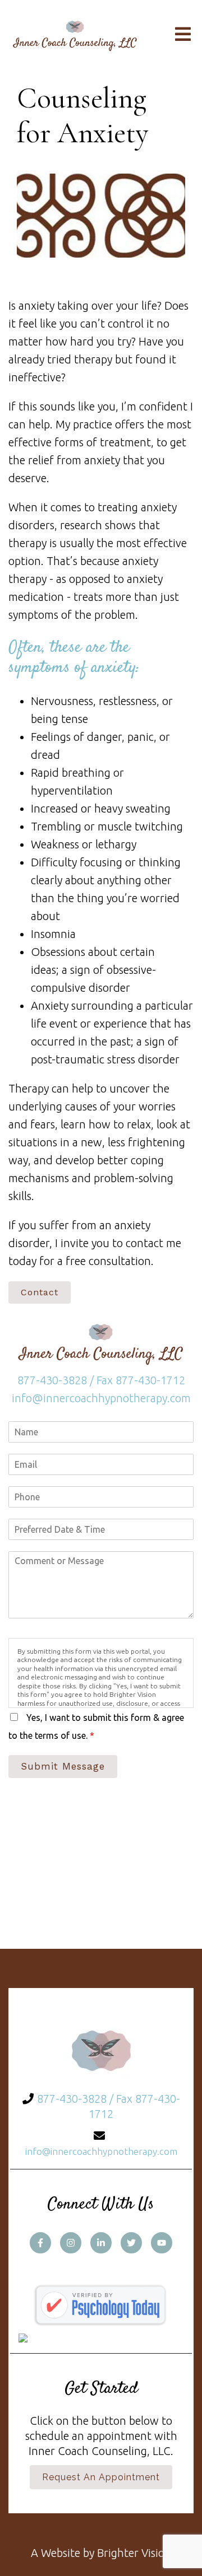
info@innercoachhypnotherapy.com (101, 1398)
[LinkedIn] (101, 2243)
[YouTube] (162, 2243)
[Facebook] (40, 2243)
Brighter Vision (134, 2553)
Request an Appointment (101, 2477)
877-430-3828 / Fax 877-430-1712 (101, 1380)
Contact (40, 1292)
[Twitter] (131, 2243)
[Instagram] (71, 2243)
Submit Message (63, 1766)
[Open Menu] (183, 35)
